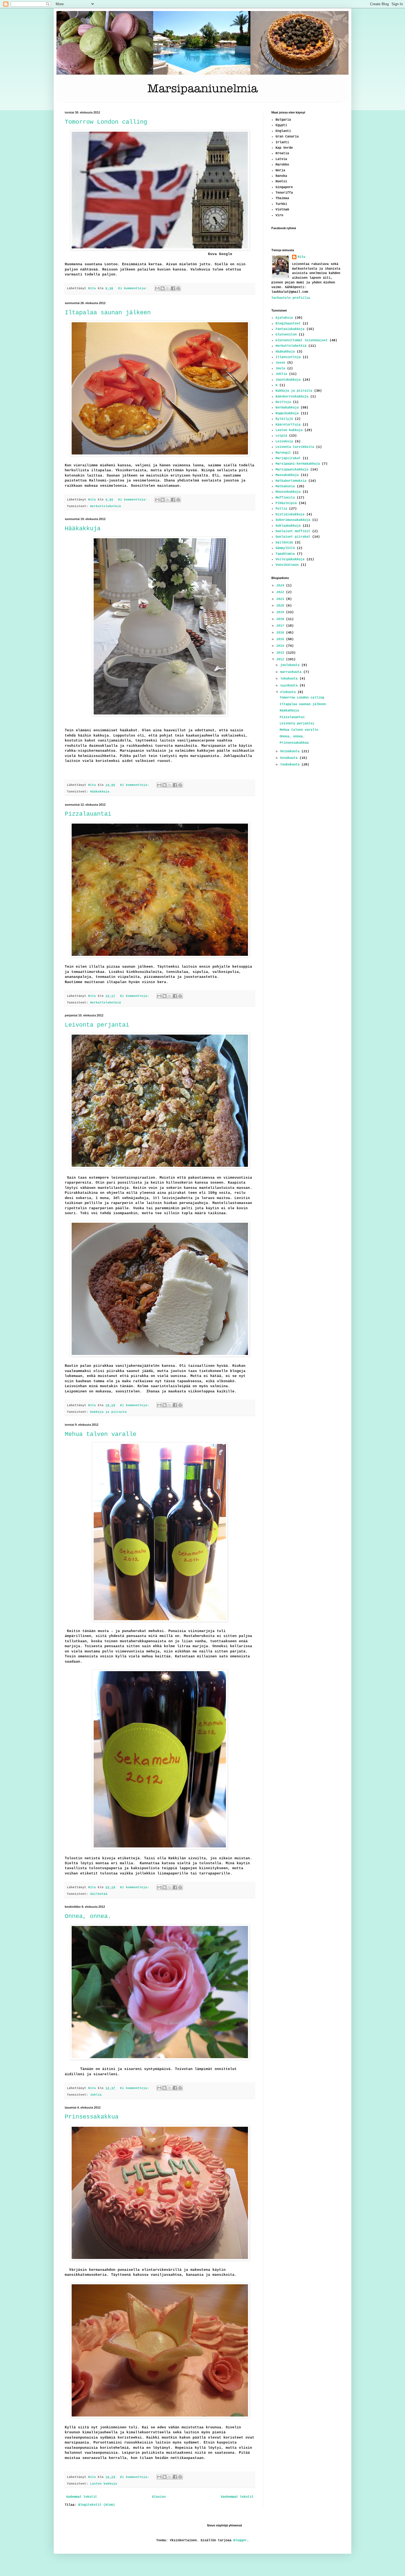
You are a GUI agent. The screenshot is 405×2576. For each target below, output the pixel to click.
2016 (281, 633)
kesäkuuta (290, 758)
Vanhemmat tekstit (237, 2497)
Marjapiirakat (288, 458)
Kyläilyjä (284, 419)
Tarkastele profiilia (291, 298)
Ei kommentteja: (134, 288)
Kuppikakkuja (287, 413)
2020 (281, 606)
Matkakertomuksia (291, 481)
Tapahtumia (285, 554)
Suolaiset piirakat (293, 537)
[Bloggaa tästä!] (163, 288)
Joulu (280, 369)
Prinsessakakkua (92, 2117)
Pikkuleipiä (286, 503)
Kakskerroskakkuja (292, 397)
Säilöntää (99, 1894)
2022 (281, 592)
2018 (281, 619)
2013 (281, 653)
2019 (281, 612)
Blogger (240, 2540)
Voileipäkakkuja (290, 559)
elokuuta (289, 692)
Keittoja (283, 402)
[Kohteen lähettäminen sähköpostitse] (157, 288)
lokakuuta (290, 679)
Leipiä (281, 436)
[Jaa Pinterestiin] (178, 288)
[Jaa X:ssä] (168, 288)
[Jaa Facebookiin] (173, 288)
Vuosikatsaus (287, 565)
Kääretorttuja (288, 425)
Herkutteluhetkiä (106, 506)
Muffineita (285, 498)
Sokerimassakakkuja (293, 520)
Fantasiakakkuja (290, 329)
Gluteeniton (286, 335)
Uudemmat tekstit (82, 2497)
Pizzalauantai (88, 814)
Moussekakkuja (288, 492)
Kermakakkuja (287, 408)
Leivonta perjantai (97, 1025)
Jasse (280, 363)
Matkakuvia (285, 486)
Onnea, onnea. (88, 1916)
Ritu (301, 257)
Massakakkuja (287, 475)
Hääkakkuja (83, 529)
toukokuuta (291, 765)
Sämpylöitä (285, 548)
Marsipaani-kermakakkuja (298, 464)
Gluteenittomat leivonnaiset (302, 340)
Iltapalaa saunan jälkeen (108, 313)
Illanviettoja (288, 357)
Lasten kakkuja (104, 2484)
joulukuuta (291, 665)
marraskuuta (292, 672)
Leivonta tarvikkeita (295, 447)
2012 (281, 659)
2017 (281, 626)
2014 (281, 646)
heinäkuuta (291, 751)
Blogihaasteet (288, 324)
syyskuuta (290, 686)
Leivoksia (284, 442)
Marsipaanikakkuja (292, 470)
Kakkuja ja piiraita (108, 1412)
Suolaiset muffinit (293, 531)
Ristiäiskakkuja (290, 515)
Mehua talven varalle (101, 1434)
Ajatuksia (284, 318)
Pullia (281, 509)
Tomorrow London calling (106, 122)
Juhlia (96, 2095)
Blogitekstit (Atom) (97, 2505)
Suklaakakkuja (288, 526)
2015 (281, 639)
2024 (281, 586)
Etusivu (159, 2497)
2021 (281, 599)
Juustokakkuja (288, 380)
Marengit (283, 453)
